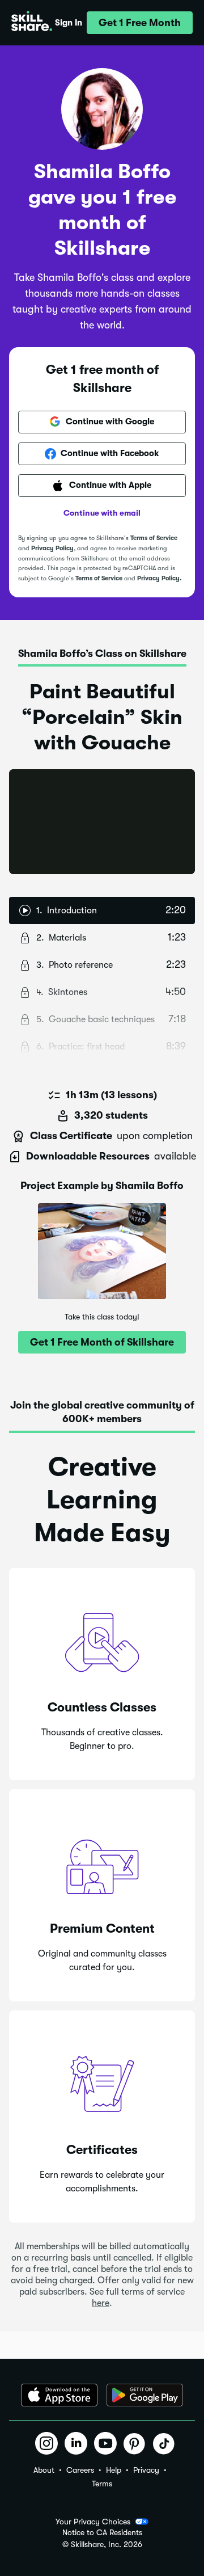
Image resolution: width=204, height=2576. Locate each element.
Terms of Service (154, 538)
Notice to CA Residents (102, 2533)
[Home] (32, 23)
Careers (80, 2470)
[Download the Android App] (145, 2395)
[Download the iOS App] (59, 2395)
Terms (102, 2484)
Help (114, 2470)
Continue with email (102, 513)
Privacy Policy (52, 548)
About (44, 2470)
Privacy (146, 2470)
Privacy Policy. (159, 578)
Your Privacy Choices (93, 2522)
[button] (140, 23)
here (101, 2303)
